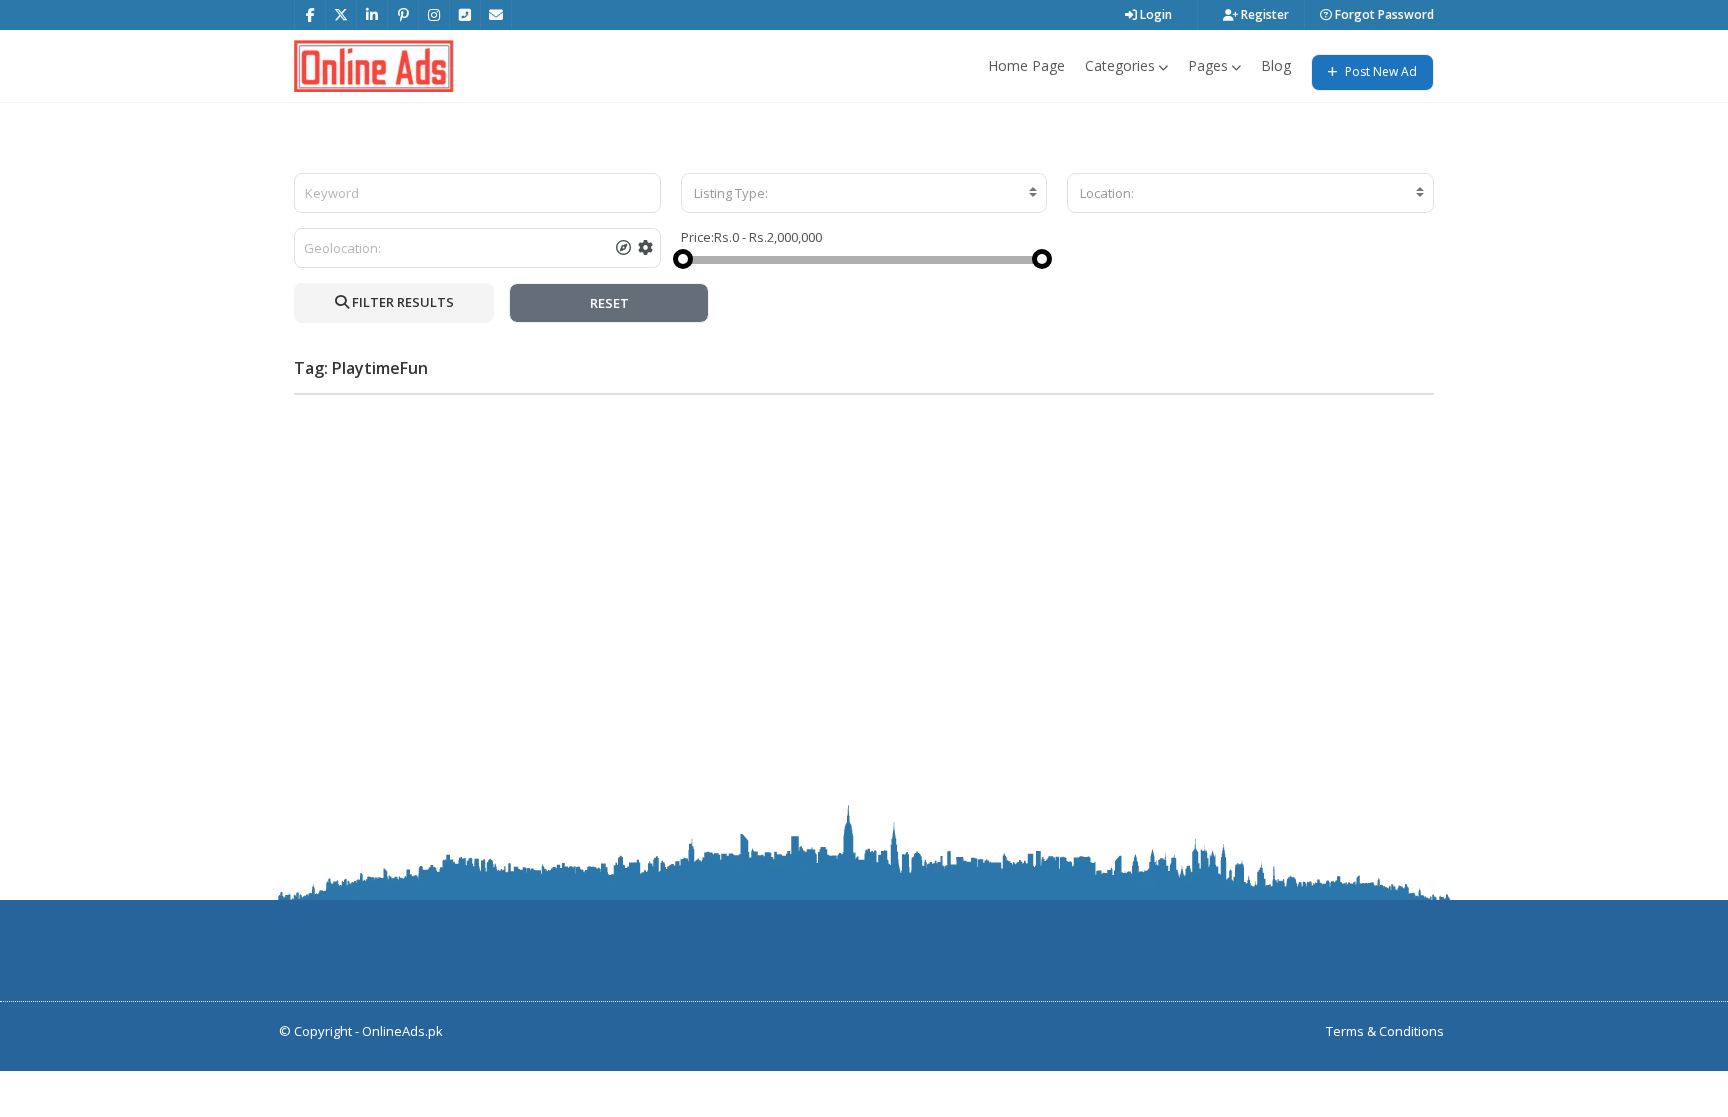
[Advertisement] (864, 550)
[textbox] (864, 193)
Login (1154, 14)
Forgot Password (1383, 14)
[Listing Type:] (864, 193)
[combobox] (864, 193)
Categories (1120, 65)
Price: (697, 237)
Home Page (1026, 65)
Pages (1208, 65)
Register (1263, 14)
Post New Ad (1379, 71)
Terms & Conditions (1385, 1031)
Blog (1276, 65)
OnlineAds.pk (402, 1031)
